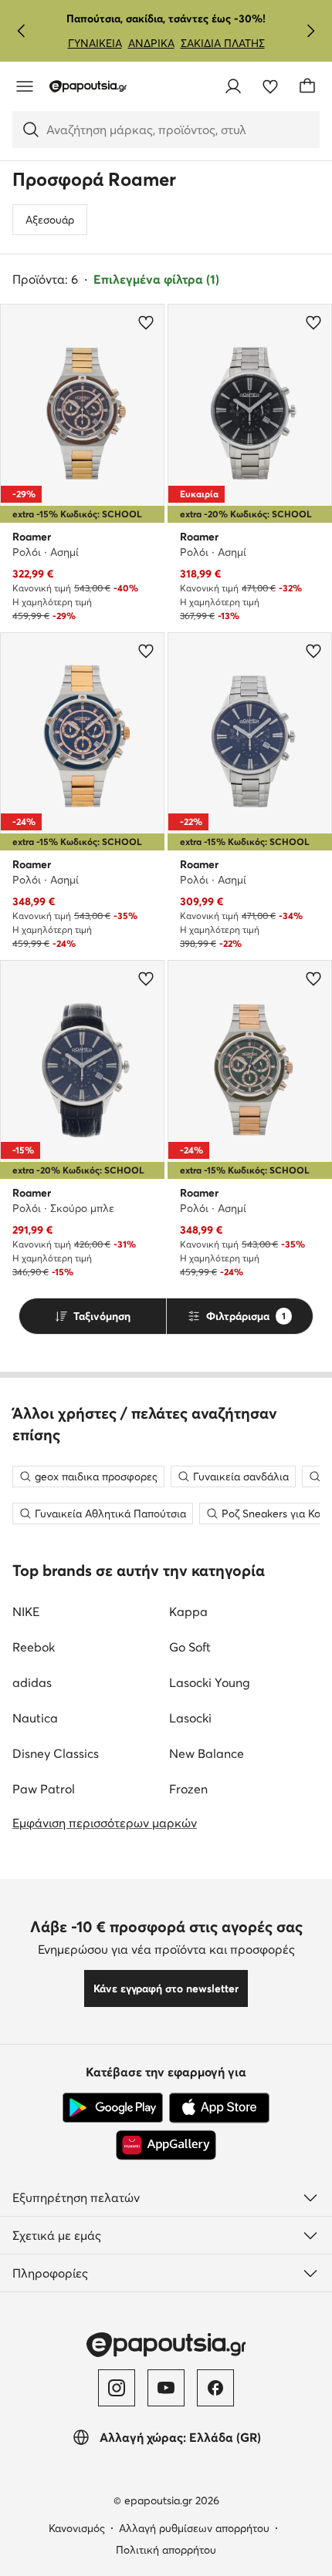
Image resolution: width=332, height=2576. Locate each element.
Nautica (35, 1718)
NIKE (26, 1611)
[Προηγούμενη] (22, 31)
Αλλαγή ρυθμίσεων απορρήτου (194, 2528)
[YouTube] (166, 2388)
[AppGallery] (166, 2145)
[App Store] (219, 2108)
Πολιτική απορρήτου (166, 2550)
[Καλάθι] (307, 86)
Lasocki (190, 1718)
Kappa (188, 1611)
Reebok (34, 1647)
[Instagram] (117, 2388)
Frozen (188, 1789)
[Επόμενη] (310, 31)
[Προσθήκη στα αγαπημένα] (146, 322)
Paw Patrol (44, 1789)
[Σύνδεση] (233, 86)
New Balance (207, 1753)
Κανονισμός (77, 2528)
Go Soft (190, 1647)
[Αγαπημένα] (270, 86)
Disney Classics (56, 1753)
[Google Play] (113, 2108)
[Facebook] (215, 2388)
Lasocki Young (210, 1682)
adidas (32, 1682)
